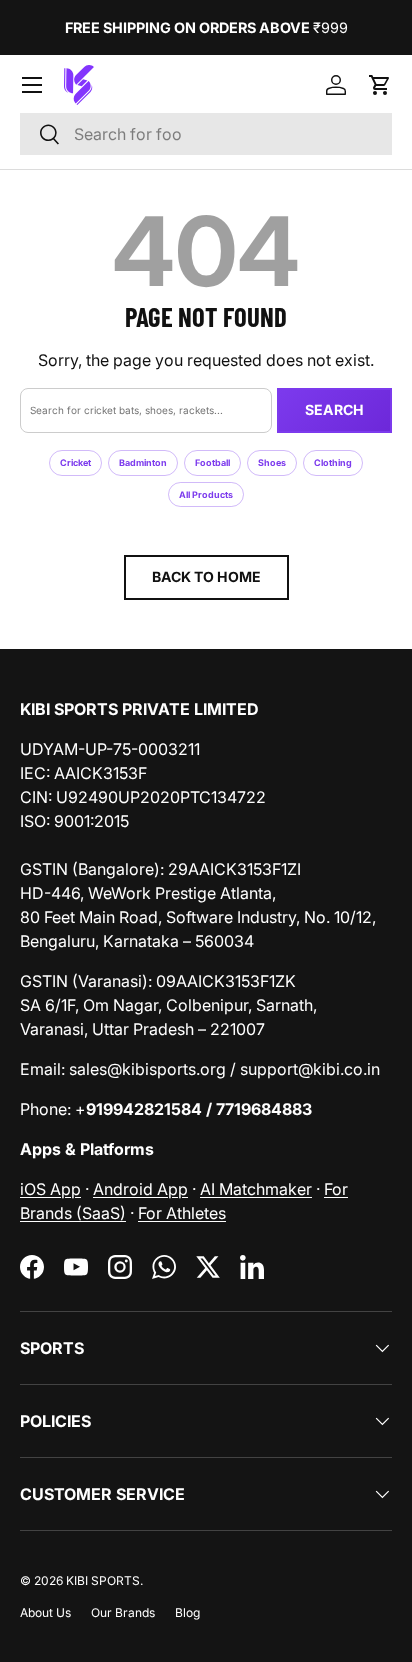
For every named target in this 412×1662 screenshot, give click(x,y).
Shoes (272, 462)
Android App (140, 1189)
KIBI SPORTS (103, 1580)
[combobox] (206, 134)
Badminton (143, 462)
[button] (380, 85)
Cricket (75, 462)
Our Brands (123, 1612)
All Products (206, 494)
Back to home (206, 576)
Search (334, 409)
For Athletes (182, 1213)
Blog (187, 1612)
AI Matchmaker (256, 1189)
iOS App (50, 1189)
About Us (45, 1612)
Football (212, 462)
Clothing (333, 462)
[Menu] (32, 85)
